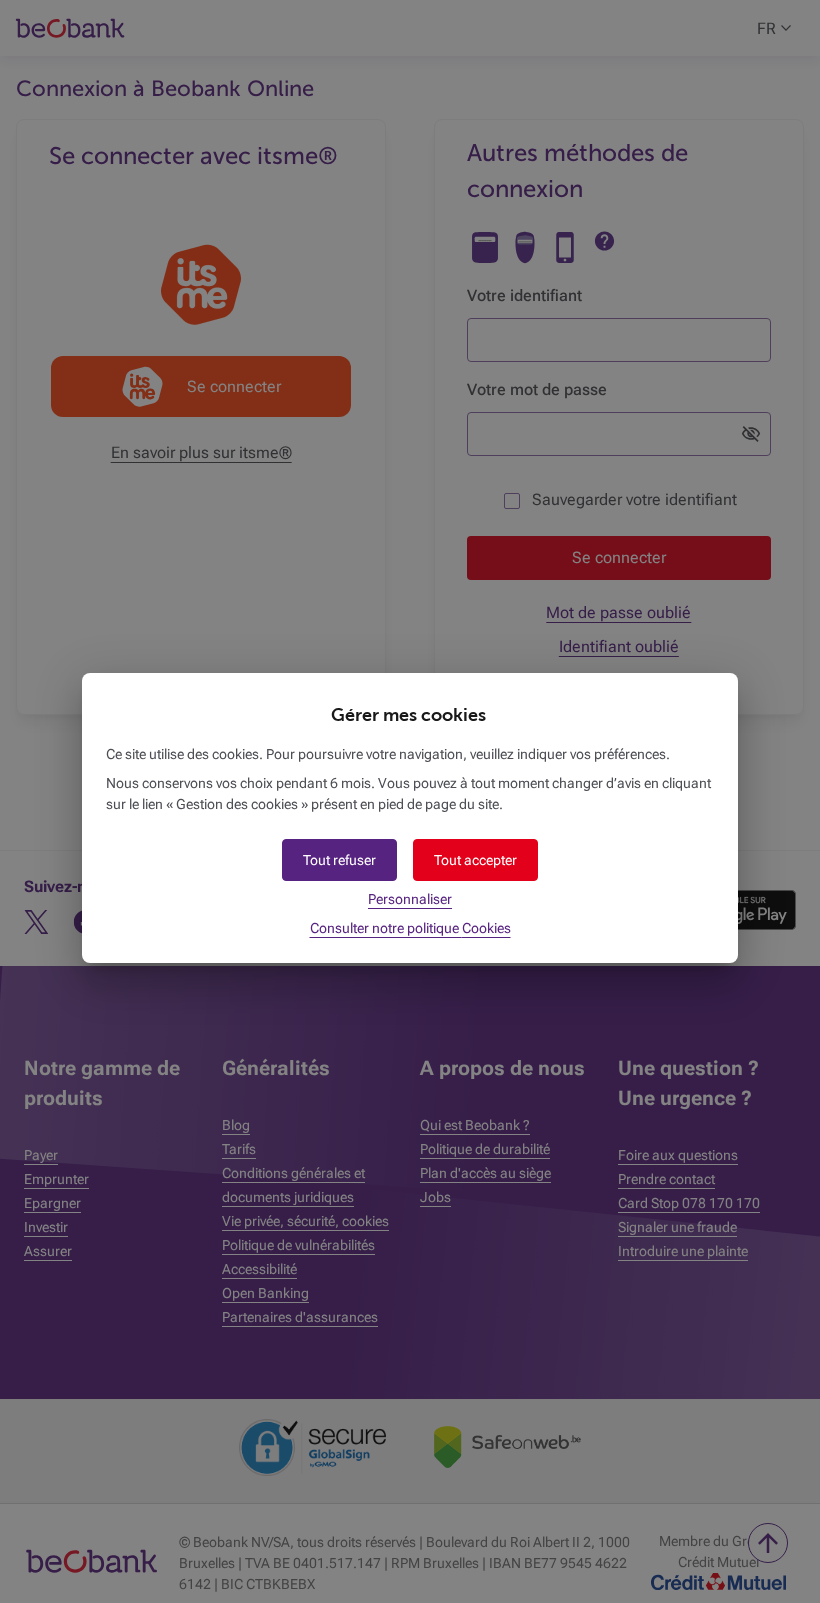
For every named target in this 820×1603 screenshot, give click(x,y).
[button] (475, 860)
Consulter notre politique (410, 928)
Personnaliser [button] (410, 899)
